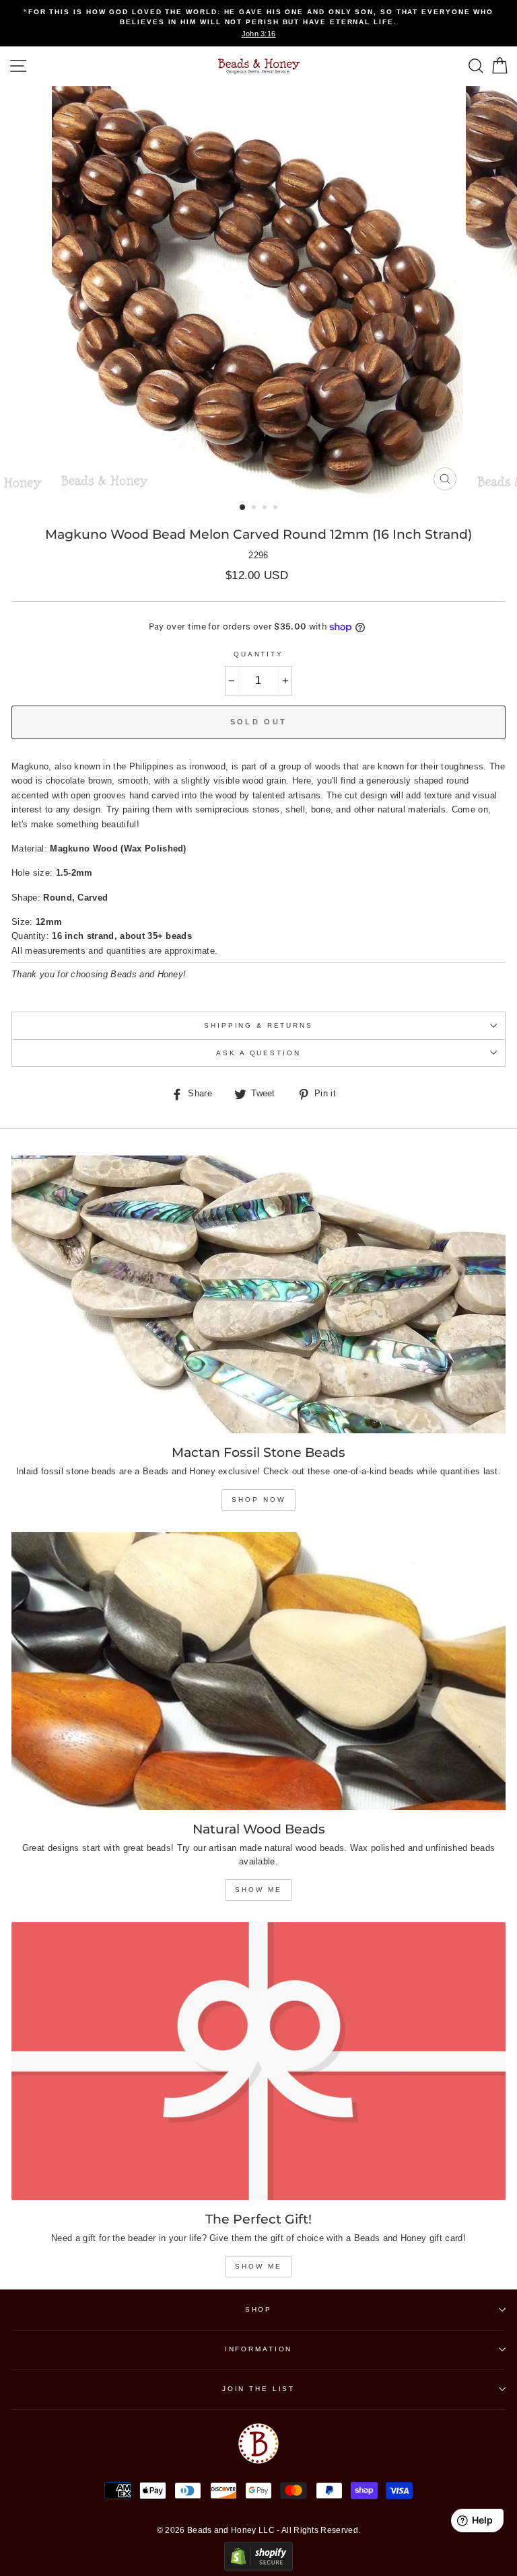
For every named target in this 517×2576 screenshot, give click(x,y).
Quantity (258, 654)
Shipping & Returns (258, 1025)
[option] (258, 23)
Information (259, 2349)
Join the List (258, 2389)
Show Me (258, 1890)
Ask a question (258, 1053)
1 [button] (243, 508)
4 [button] (277, 508)
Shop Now (258, 1500)
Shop (258, 2309)
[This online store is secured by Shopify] (258, 2568)
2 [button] (255, 508)
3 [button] (266, 508)
